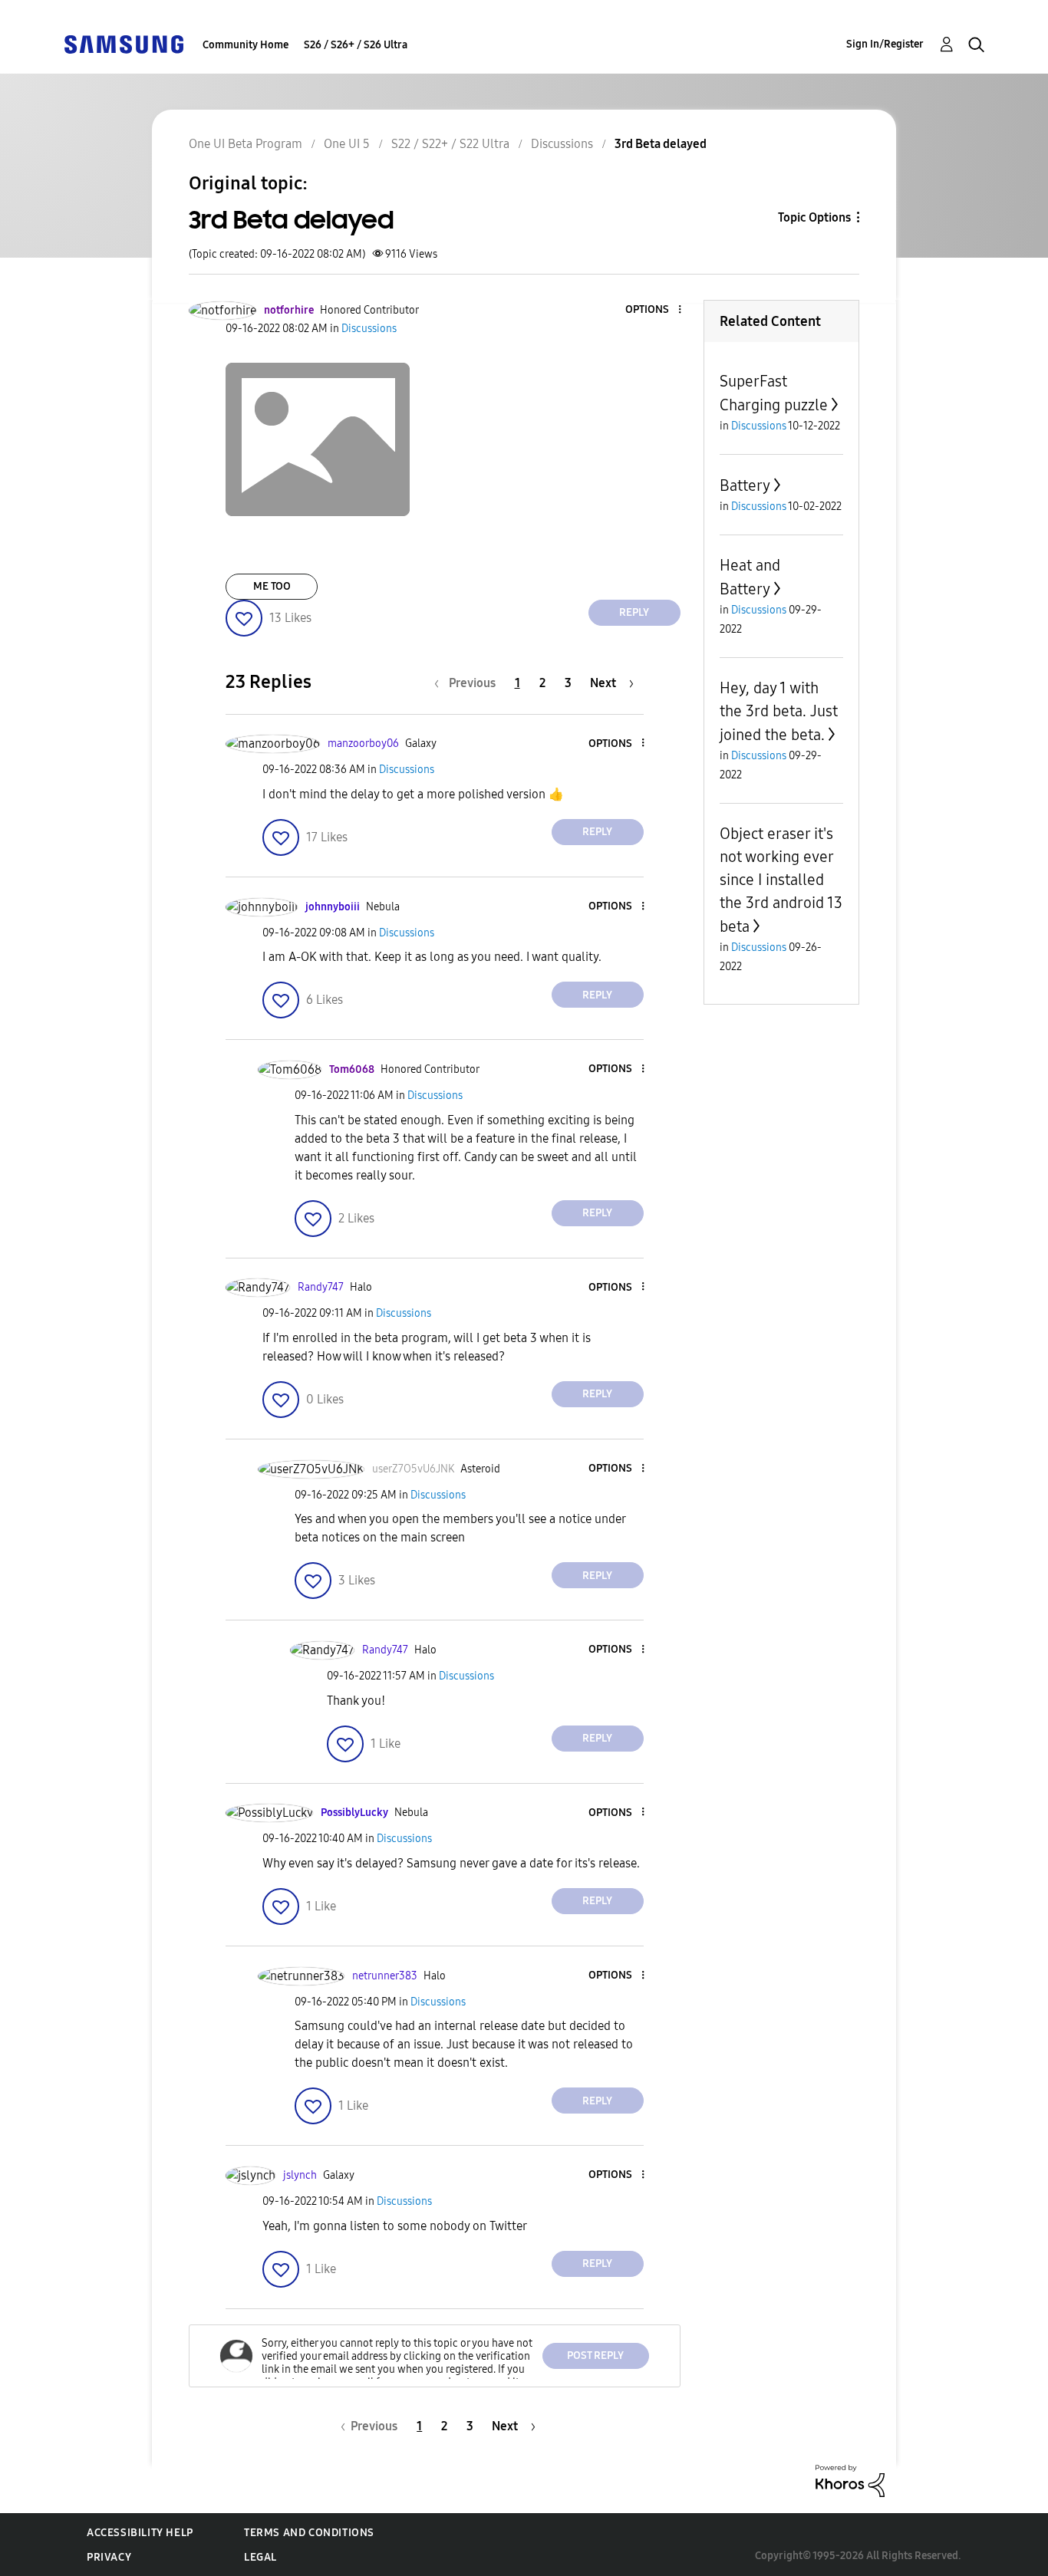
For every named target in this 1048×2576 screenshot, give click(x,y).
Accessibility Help (140, 2533)
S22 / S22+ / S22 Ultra (450, 144)
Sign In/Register (885, 44)
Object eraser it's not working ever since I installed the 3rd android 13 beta (781, 880)
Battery (745, 485)
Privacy (109, 2557)
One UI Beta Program (246, 144)
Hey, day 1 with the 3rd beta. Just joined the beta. (779, 711)
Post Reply (595, 2356)
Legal (260, 2557)
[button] (654, 310)
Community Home (246, 45)
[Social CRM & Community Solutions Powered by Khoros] (850, 2480)
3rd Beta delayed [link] (661, 144)
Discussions (562, 144)
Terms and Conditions (309, 2533)
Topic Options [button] (814, 217)
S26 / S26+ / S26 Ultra (356, 45)
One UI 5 (347, 144)
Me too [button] (272, 586)
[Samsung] (124, 43)
